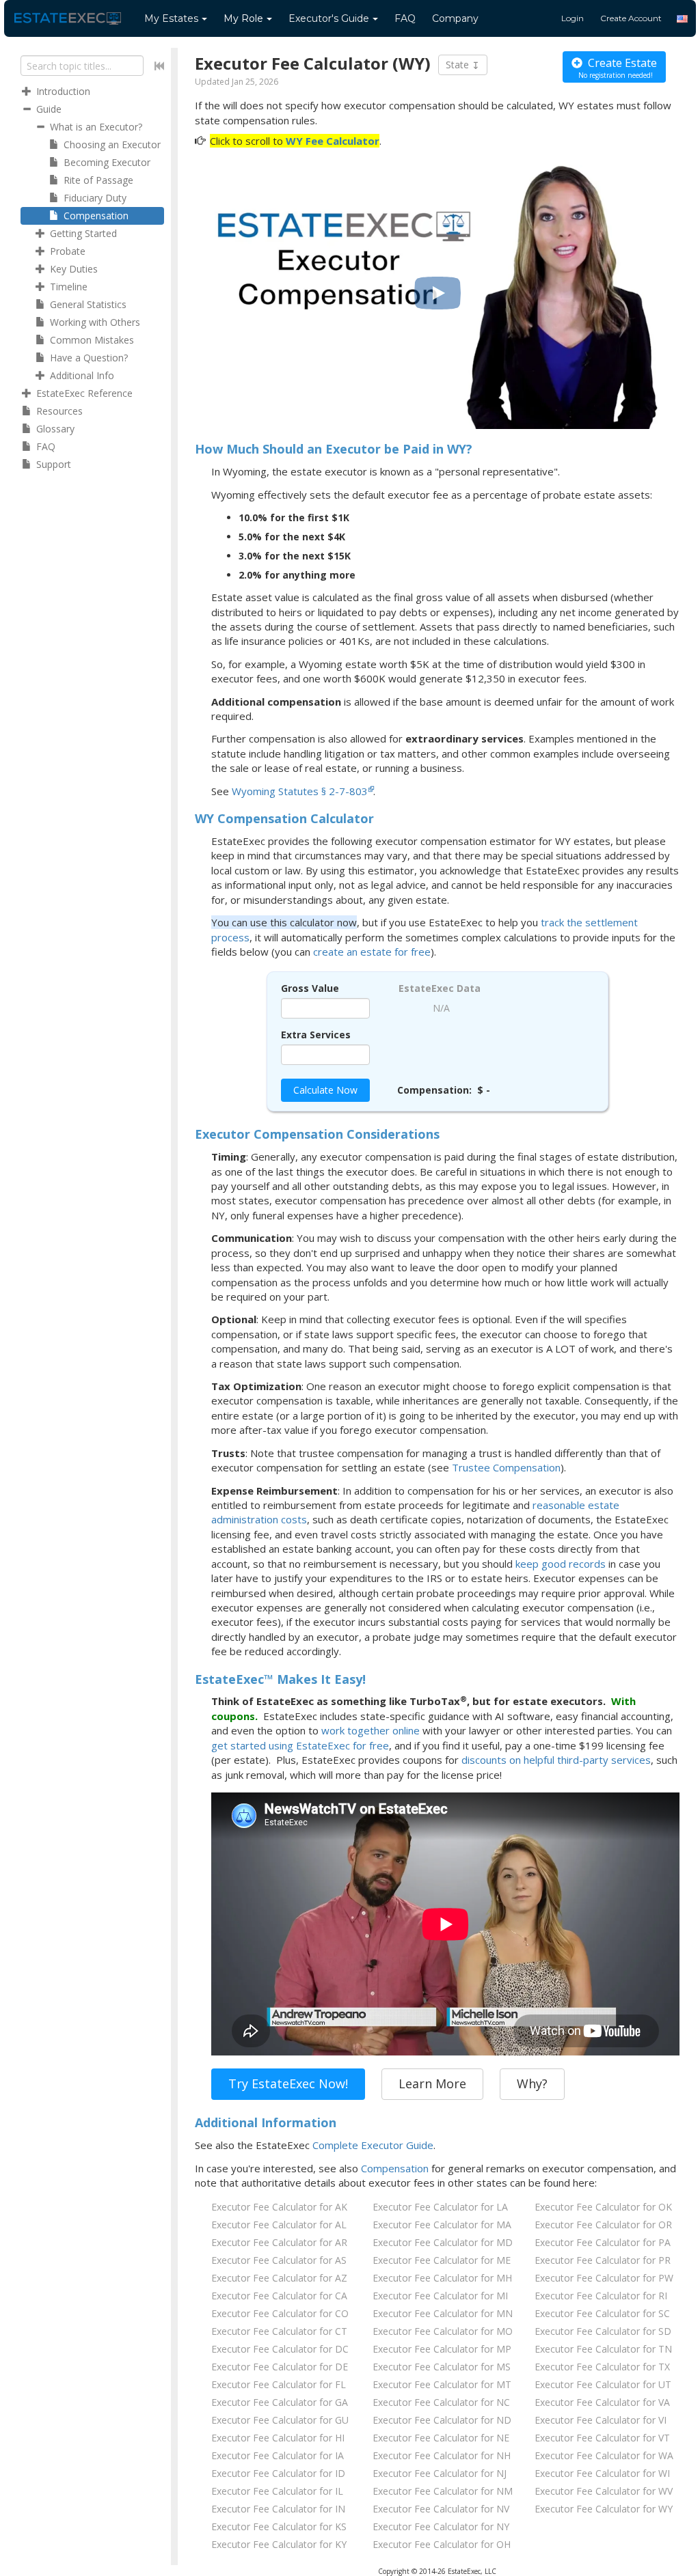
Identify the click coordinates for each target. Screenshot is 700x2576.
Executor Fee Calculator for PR (603, 2260)
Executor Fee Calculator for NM (443, 2491)
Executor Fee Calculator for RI (601, 2296)
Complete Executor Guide (373, 2145)
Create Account (631, 18)
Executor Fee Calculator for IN (278, 2509)
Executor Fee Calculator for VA (602, 2402)
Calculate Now (325, 1090)
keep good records (561, 1564)
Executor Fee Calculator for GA (280, 2402)
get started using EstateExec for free (300, 1745)
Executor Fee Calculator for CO (280, 2313)
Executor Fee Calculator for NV (441, 2509)
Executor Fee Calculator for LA (440, 2207)
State (459, 65)
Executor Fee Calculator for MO (443, 2331)
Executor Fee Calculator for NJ (440, 2473)
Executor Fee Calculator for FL (279, 2384)
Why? (532, 2083)
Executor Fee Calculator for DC (280, 2349)
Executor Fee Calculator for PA (603, 2242)
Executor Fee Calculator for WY (604, 2509)
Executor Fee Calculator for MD (443, 2242)
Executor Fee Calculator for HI (278, 2438)
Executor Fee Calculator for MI (440, 2296)
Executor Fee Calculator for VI (601, 2420)
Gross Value (310, 988)
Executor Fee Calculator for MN (443, 2313)
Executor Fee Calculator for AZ (279, 2278)
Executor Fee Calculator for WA (604, 2455)
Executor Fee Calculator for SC (602, 2313)
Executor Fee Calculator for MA (442, 2225)
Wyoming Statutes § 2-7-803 (300, 791)
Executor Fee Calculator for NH (442, 2455)
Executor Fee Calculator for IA (278, 2455)
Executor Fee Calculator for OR (603, 2225)
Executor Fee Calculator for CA (279, 2296)
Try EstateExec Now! (288, 2083)
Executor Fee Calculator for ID (278, 2473)
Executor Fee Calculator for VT (602, 2438)
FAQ (405, 18)
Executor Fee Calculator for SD (603, 2331)
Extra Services (316, 1035)
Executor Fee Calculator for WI (602, 2473)
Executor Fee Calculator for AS (279, 2260)
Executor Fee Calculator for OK (603, 2207)
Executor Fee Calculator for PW (604, 2278)
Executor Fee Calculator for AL (279, 2225)
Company (455, 18)
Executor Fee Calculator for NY (441, 2526)
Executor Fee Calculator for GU (280, 2420)
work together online (371, 1730)
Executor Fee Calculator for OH (442, 2544)
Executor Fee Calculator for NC (441, 2402)
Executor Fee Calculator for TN (603, 2349)
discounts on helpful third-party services (556, 1760)
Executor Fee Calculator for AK (279, 2207)
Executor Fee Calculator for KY (279, 2544)
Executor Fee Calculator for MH (442, 2278)
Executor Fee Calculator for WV (604, 2491)
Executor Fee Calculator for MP (442, 2349)
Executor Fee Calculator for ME (442, 2260)
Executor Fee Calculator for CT (279, 2331)
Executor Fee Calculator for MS (442, 2367)
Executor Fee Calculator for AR (279, 2242)
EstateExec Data (440, 988)
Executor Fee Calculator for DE (280, 2367)
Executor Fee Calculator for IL (277, 2491)
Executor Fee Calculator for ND (442, 2420)
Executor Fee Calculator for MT (442, 2384)
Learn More (432, 2083)
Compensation (395, 2168)
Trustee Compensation (506, 1467)
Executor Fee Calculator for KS (279, 2526)
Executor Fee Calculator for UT (603, 2384)
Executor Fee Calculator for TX (602, 2367)
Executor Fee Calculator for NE (441, 2438)
